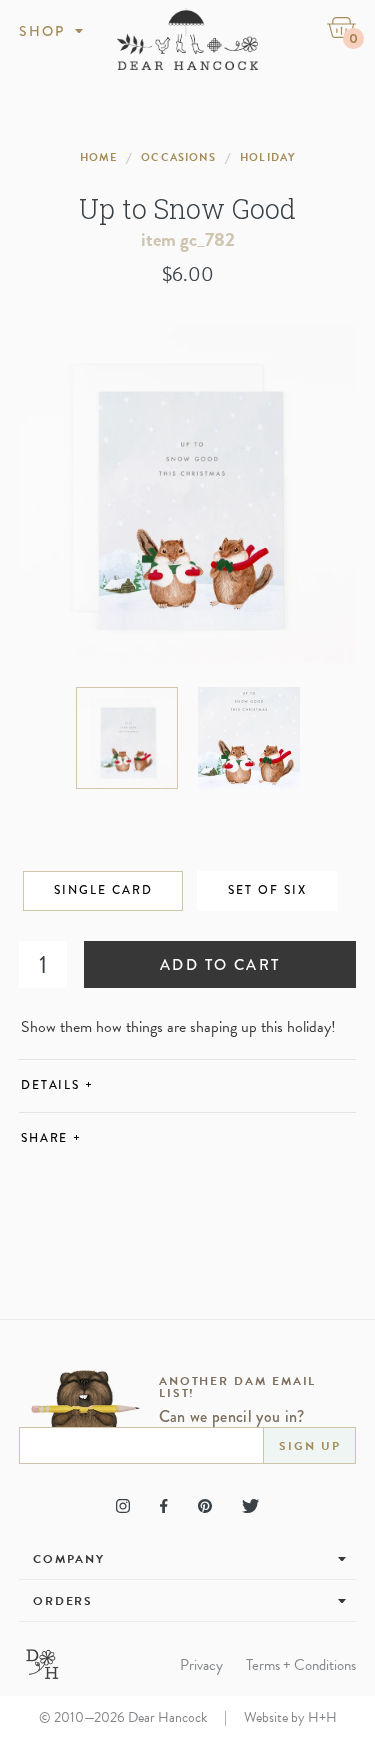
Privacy (201, 1665)
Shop (42, 31)
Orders (63, 1601)
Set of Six (267, 890)
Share (51, 1138)
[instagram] (123, 1506)
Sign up (309, 1446)
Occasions (178, 157)
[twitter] (250, 1506)
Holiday (267, 157)
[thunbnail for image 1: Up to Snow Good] (127, 738)
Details (57, 1085)
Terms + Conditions (301, 1665)
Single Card (103, 890)
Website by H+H (290, 1717)
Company (69, 1559)
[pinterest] (205, 1506)
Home (98, 157)
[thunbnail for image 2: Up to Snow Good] (249, 738)
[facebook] (163, 1506)
